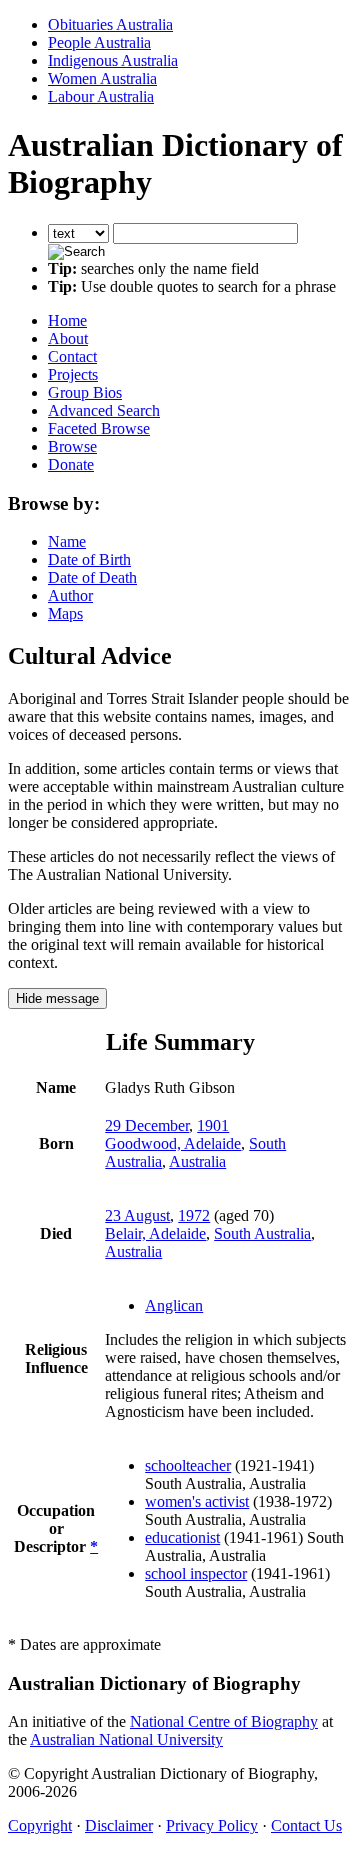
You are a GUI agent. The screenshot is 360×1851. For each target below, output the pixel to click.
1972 (194, 1215)
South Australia (262, 1233)
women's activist (197, 1501)
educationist (182, 1537)
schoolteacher (188, 1465)
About (68, 338)
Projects (73, 374)
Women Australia (102, 78)
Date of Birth (89, 559)
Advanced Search (104, 410)
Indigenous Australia (113, 60)
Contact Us (306, 1825)
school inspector (196, 1573)
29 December (147, 1125)
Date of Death (92, 577)
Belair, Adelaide (155, 1233)
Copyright (40, 1825)
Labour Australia (101, 96)
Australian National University (126, 1739)
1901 (213, 1125)
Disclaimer (119, 1825)
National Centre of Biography (224, 1721)
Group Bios (85, 392)
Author (70, 595)
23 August (137, 1215)
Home (67, 320)
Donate (71, 464)
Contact (72, 356)
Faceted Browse (99, 428)
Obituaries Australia (110, 24)
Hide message (57, 998)
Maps (65, 613)
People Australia (99, 42)
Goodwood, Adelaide (173, 1143)
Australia (197, 1161)
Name (67, 541)
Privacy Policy (212, 1825)
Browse (72, 446)
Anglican (174, 1305)
